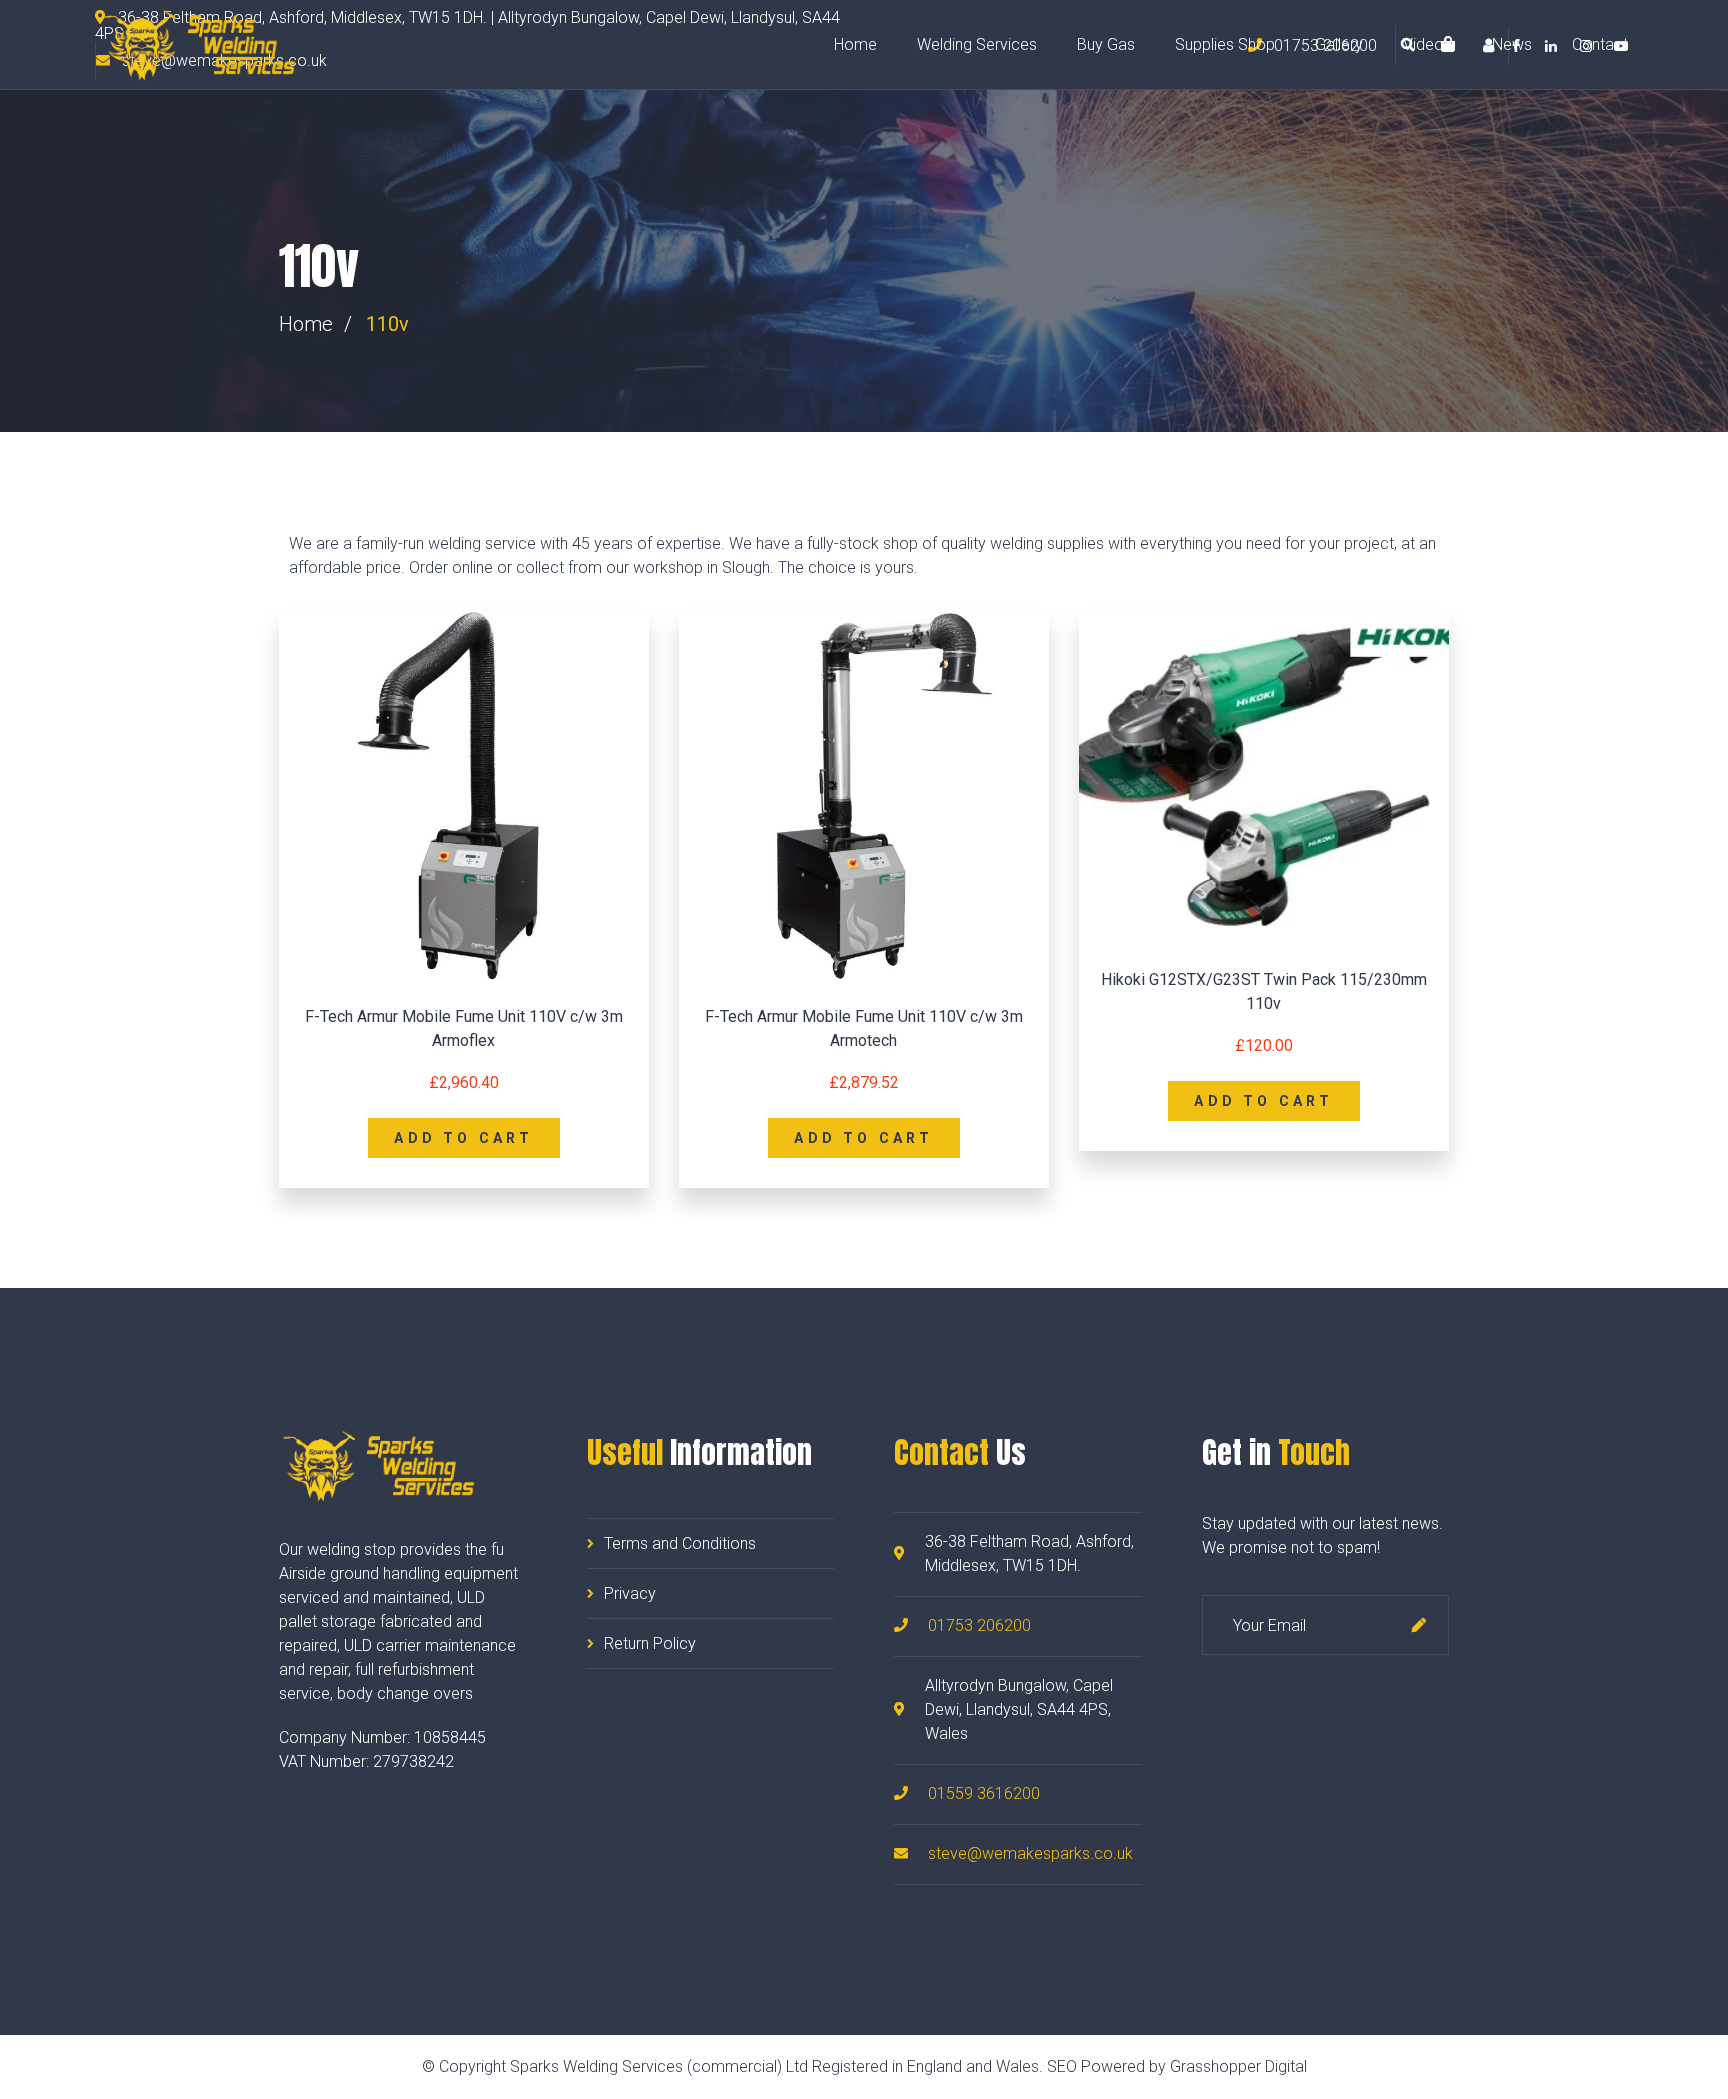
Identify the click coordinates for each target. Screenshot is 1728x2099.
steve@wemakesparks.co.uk (1030, 1853)
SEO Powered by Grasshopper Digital (1177, 2066)
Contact (1600, 44)
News (1512, 44)
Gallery (1339, 44)
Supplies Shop (1225, 44)
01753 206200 (979, 1625)
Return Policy (650, 1643)
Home (855, 44)
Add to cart (463, 1138)
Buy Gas (1106, 44)
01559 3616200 (984, 1793)
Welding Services (977, 44)
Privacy (630, 1593)
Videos (1427, 44)
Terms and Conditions (680, 1543)
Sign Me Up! (1419, 1625)
